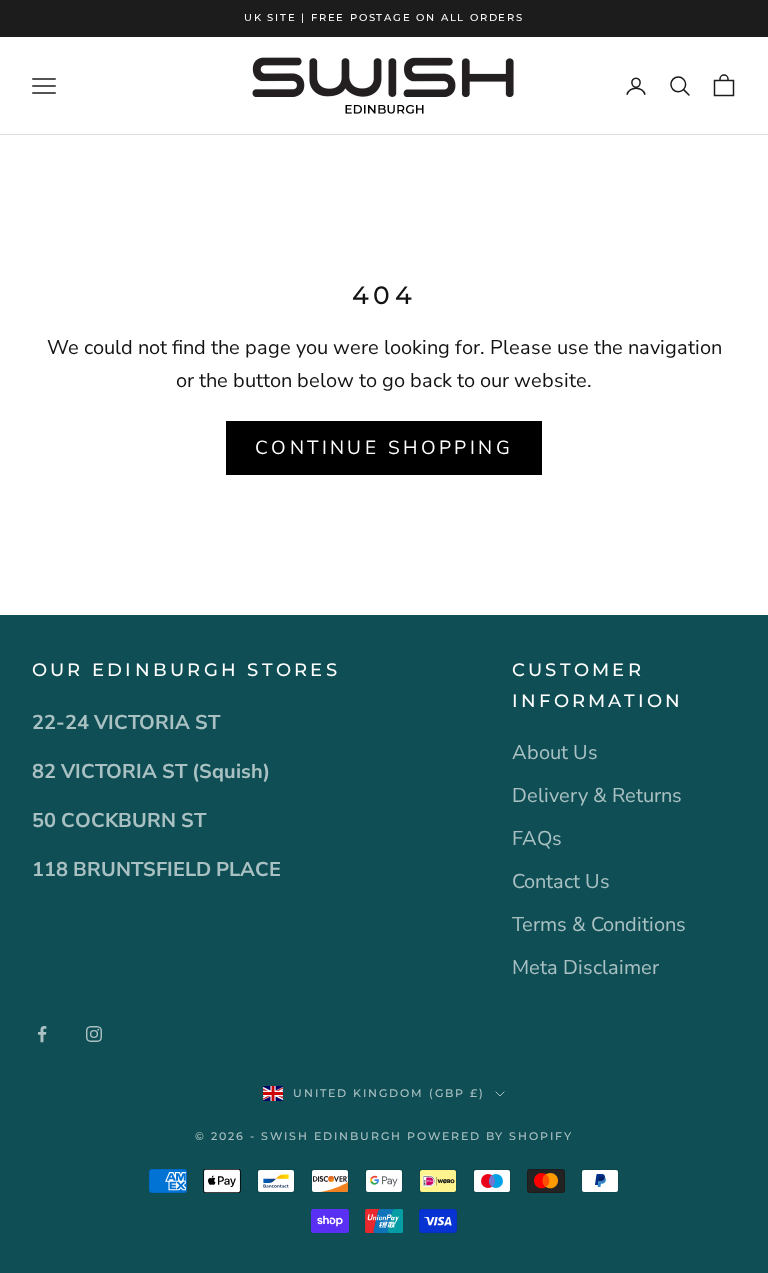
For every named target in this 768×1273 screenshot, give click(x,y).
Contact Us (561, 881)
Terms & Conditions (599, 924)
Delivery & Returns (597, 795)
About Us (555, 752)
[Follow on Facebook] (42, 1034)
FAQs (537, 838)
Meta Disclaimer (585, 967)
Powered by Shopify (490, 1136)
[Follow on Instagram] (94, 1034)
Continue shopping (384, 448)
